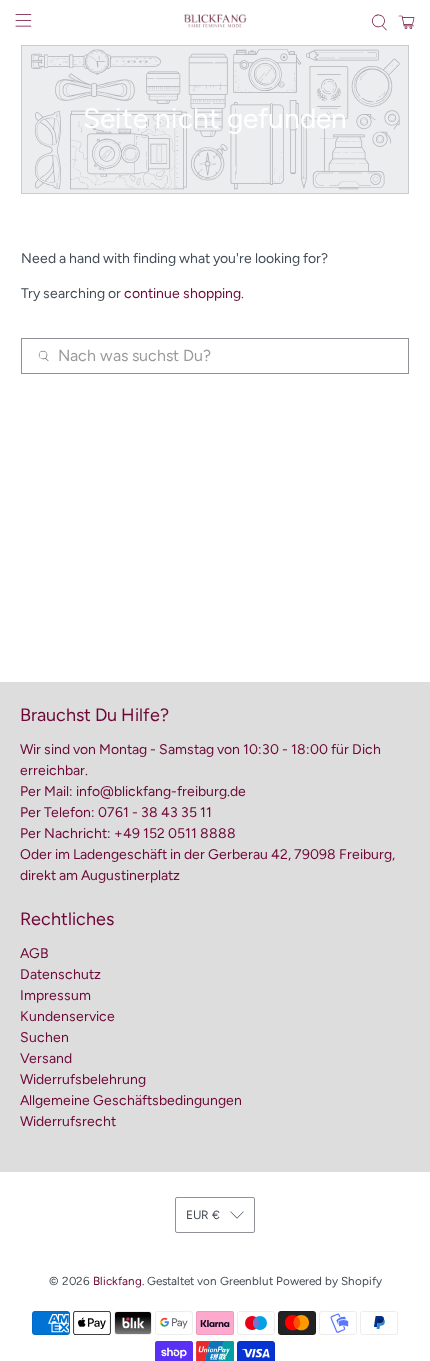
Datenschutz (60, 974)
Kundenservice (67, 1016)
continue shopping (182, 293)
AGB (34, 953)
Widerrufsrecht (68, 1121)
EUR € (203, 1215)
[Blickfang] (215, 22)
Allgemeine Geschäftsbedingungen (131, 1100)
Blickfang (117, 1281)
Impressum (55, 995)
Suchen (44, 1037)
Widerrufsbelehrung (83, 1079)
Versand (46, 1058)
